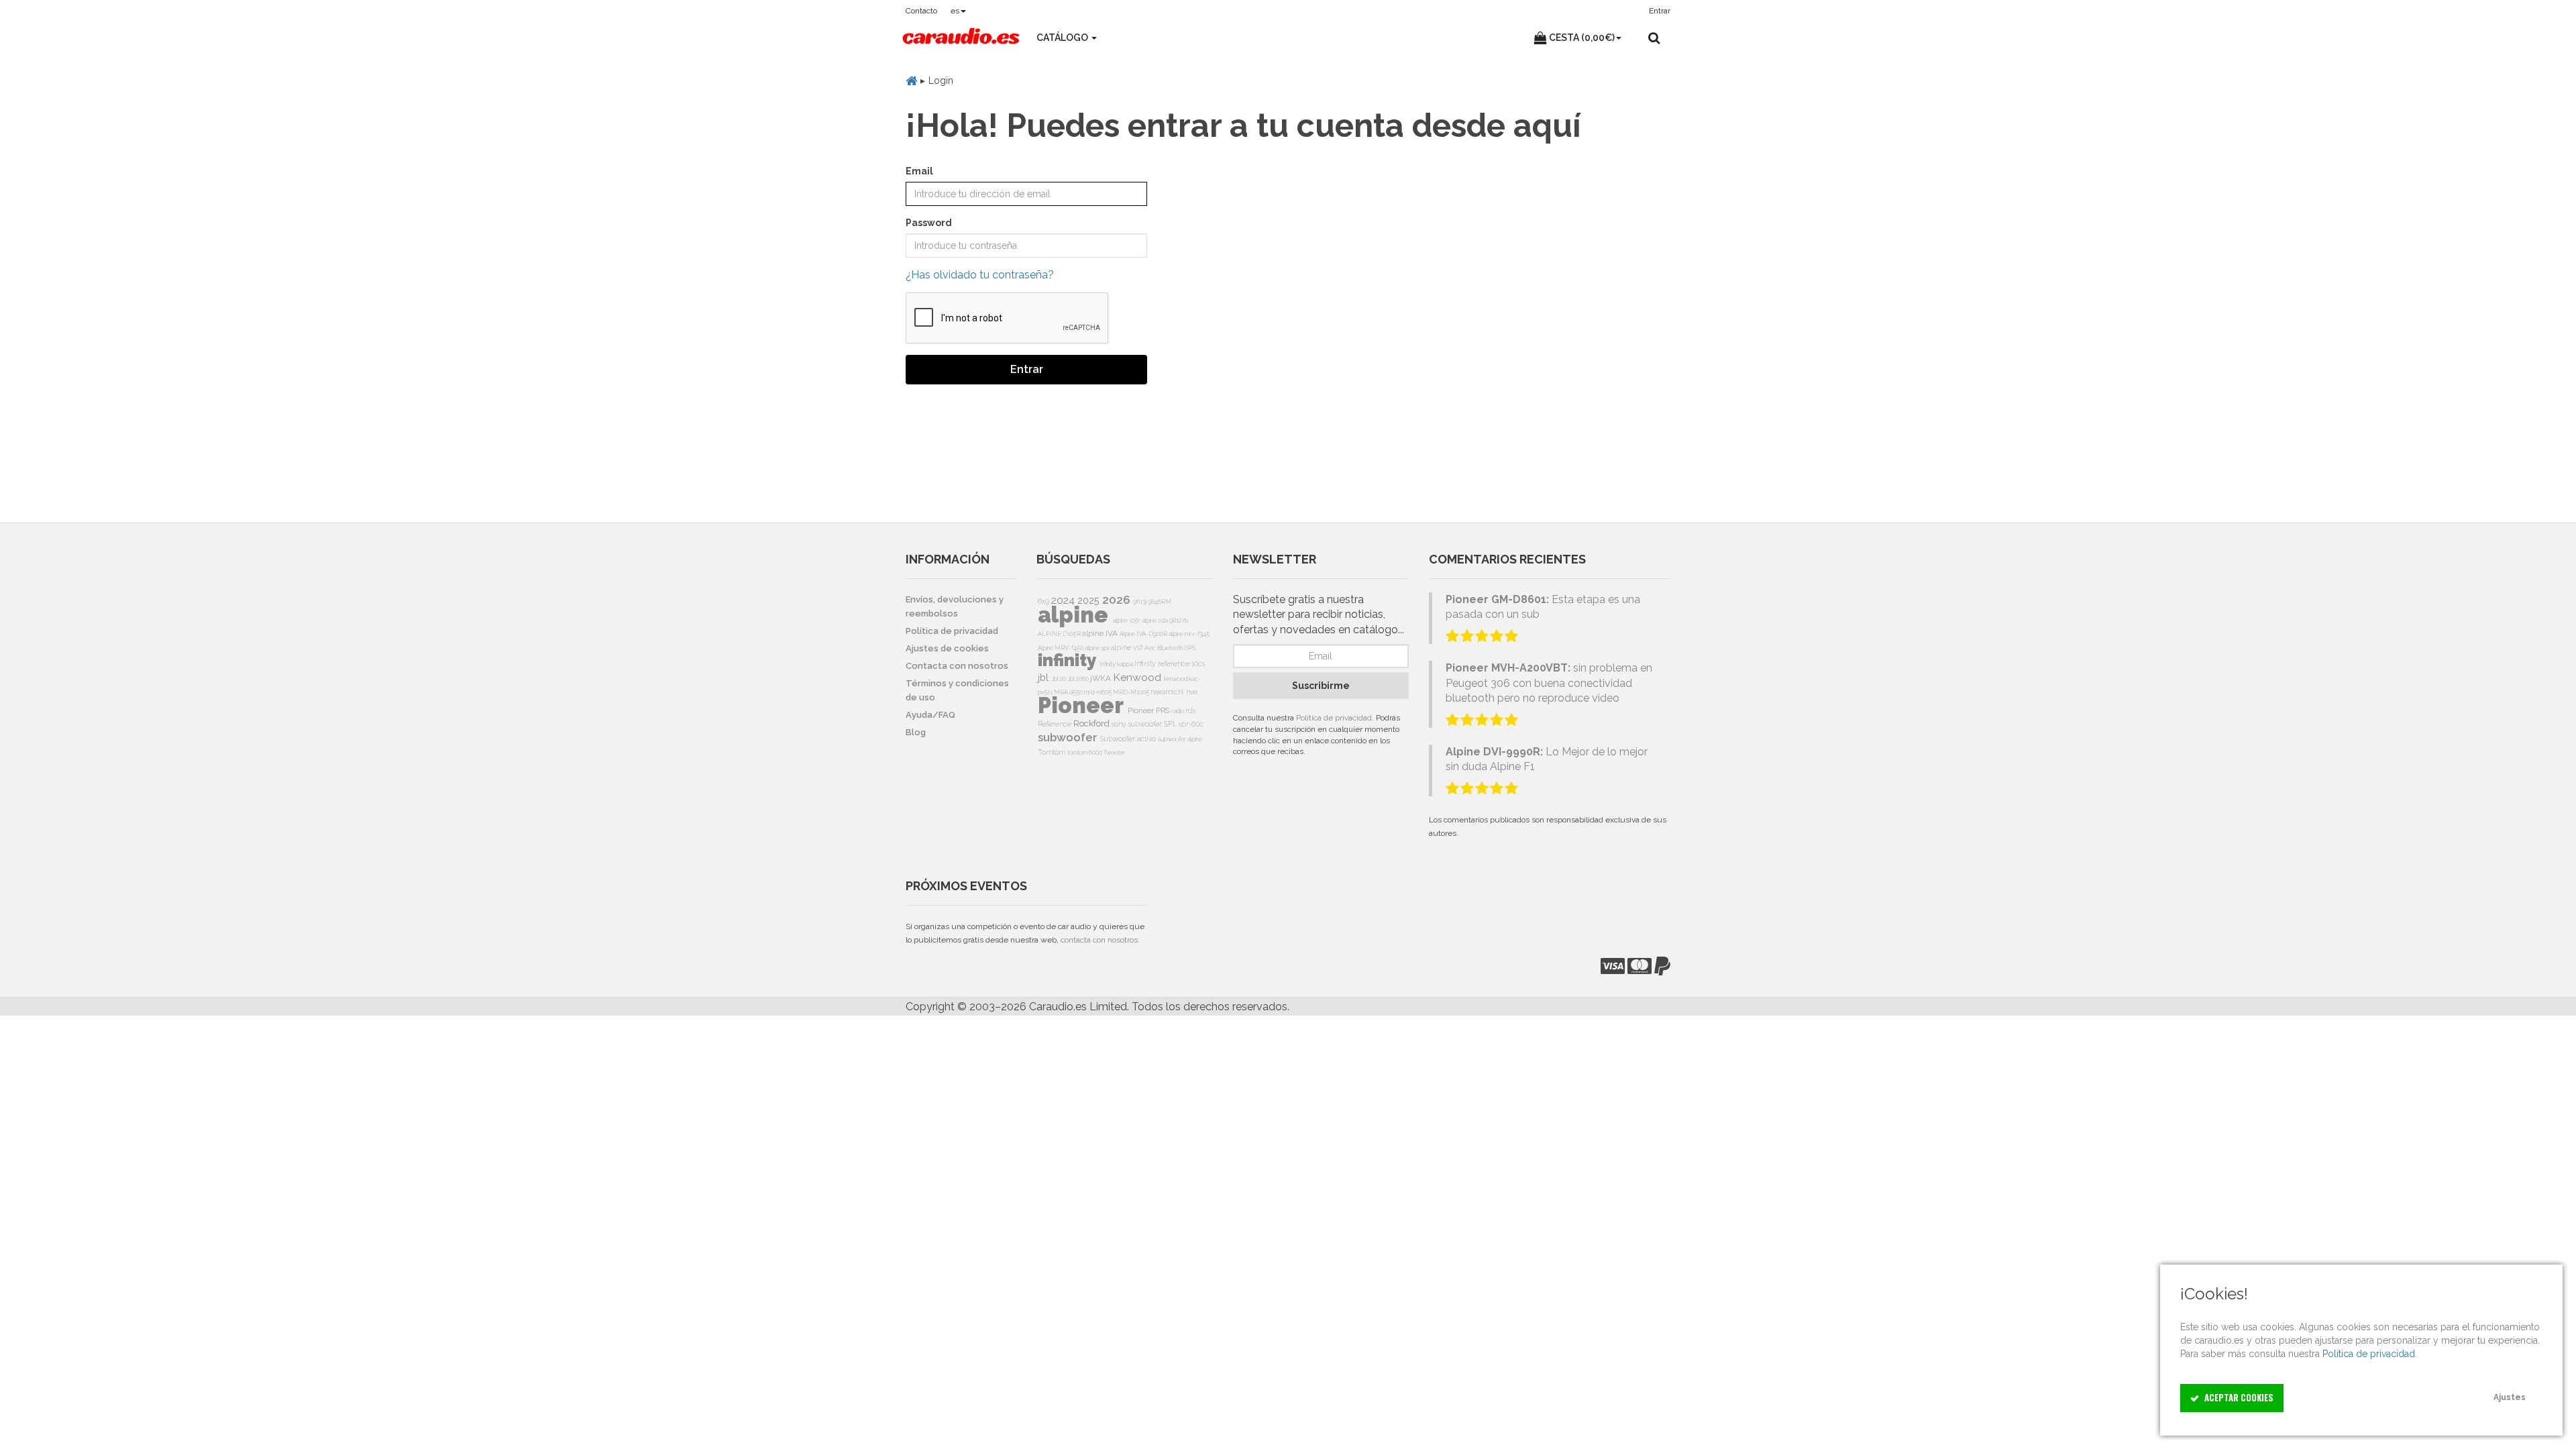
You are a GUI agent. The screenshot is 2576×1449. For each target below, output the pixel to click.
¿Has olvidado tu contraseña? (980, 275)
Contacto (921, 11)
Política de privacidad (1334, 718)
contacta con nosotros (1099, 940)
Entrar (1027, 369)
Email (919, 171)
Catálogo (1063, 38)
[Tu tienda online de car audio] (961, 38)
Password (929, 223)
